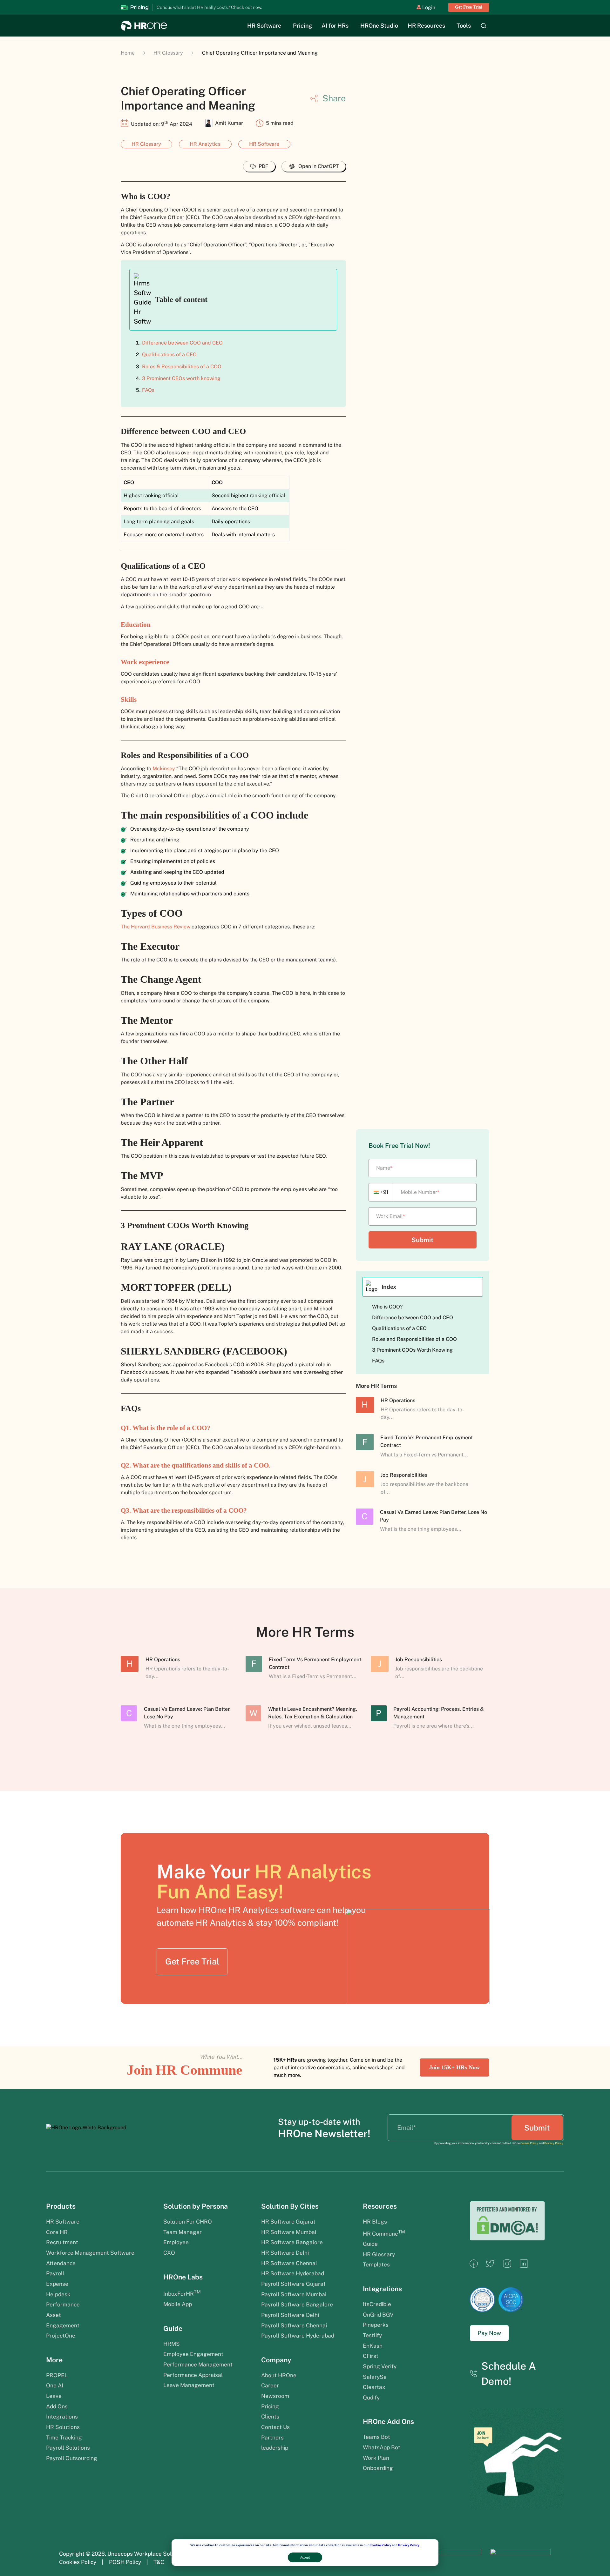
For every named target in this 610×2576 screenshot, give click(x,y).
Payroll (55, 2273)
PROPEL (57, 2375)
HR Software (264, 26)
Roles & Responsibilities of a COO (182, 367)
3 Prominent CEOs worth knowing (182, 378)
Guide (173, 2328)
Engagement (63, 2325)
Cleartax (374, 2387)
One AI (55, 2385)
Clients (270, 2417)
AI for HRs (335, 26)
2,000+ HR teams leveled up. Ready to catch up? (217, 7)
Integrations (62, 2417)
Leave (54, 2396)
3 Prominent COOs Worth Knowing (414, 1350)
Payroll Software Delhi (290, 2315)
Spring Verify (380, 2366)
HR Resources (426, 26)
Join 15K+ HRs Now (454, 2067)
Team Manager (183, 2232)
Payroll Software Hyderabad (298, 2336)
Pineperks (376, 2325)
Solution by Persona (196, 2206)
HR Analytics (205, 144)
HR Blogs (375, 2222)
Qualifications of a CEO (170, 355)
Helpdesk (58, 2294)
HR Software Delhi (285, 2253)
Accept (305, 2557)
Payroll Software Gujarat (293, 2284)
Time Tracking (64, 2438)
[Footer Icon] (474, 2266)
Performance (63, 2305)
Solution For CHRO (188, 2222)
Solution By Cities (290, 2206)
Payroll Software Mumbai (294, 2294)
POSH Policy (125, 2562)
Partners (272, 2438)
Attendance (61, 2263)
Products (61, 2206)
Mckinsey (164, 769)
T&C (159, 2562)
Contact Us (275, 2427)
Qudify (371, 2398)
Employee (176, 2242)
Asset (54, 2315)
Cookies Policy (78, 2562)
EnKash (373, 2346)
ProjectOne (61, 2336)
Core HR (57, 2232)
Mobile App (178, 2304)
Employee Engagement (193, 2354)
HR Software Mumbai (289, 2232)
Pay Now (489, 2333)
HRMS (172, 2344)
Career (270, 2385)
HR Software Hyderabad (293, 2273)
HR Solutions (63, 2427)
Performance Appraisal (193, 2375)
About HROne (279, 2375)
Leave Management (189, 2385)
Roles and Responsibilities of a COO (415, 1339)
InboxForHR (182, 2294)
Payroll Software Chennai (294, 2325)
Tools (464, 26)
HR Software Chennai (289, 2263)
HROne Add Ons (388, 2422)
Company (276, 2360)
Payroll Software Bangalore (297, 2305)
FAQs (149, 390)
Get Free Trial (469, 7)
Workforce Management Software (90, 2253)
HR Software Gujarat (288, 2222)
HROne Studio (379, 26)
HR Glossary (168, 53)
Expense (57, 2284)
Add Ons (57, 2406)
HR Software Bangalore (292, 2242)
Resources (380, 2206)
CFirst (371, 2356)
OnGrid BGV (378, 2315)
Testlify (372, 2335)
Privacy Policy (409, 2545)
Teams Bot (376, 2437)
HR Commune (384, 2234)
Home (128, 53)
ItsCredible (377, 2304)
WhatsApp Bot (382, 2447)
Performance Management (198, 2365)
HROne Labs (183, 2277)
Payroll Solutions (68, 2448)
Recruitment (62, 2242)
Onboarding (378, 2468)
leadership (275, 2448)
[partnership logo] (451, 2558)
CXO (169, 2253)
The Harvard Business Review (156, 927)
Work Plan (377, 2458)
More (54, 2360)
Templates (376, 2265)
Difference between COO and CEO (183, 343)
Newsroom (275, 2396)
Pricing (302, 26)
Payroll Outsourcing (72, 2458)
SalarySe (375, 2377)
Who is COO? (388, 1307)
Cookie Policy (380, 2545)
